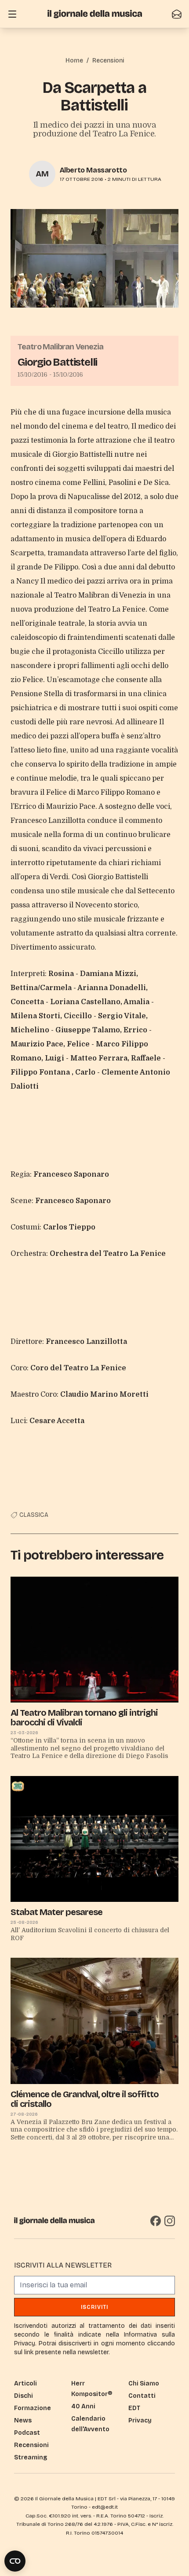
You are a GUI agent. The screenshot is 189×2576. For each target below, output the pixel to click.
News (23, 2420)
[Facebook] (156, 2221)
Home (74, 61)
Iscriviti (95, 2307)
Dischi (24, 2396)
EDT (134, 2408)
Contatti (142, 2396)
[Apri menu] (12, 14)
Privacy (140, 2420)
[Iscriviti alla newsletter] (177, 14)
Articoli (25, 2383)
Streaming (31, 2457)
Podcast (27, 2433)
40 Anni (83, 2406)
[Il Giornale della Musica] (95, 14)
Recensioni (108, 61)
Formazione (33, 2408)
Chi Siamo (144, 2383)
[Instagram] (170, 2221)
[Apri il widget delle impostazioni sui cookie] (15, 2561)
